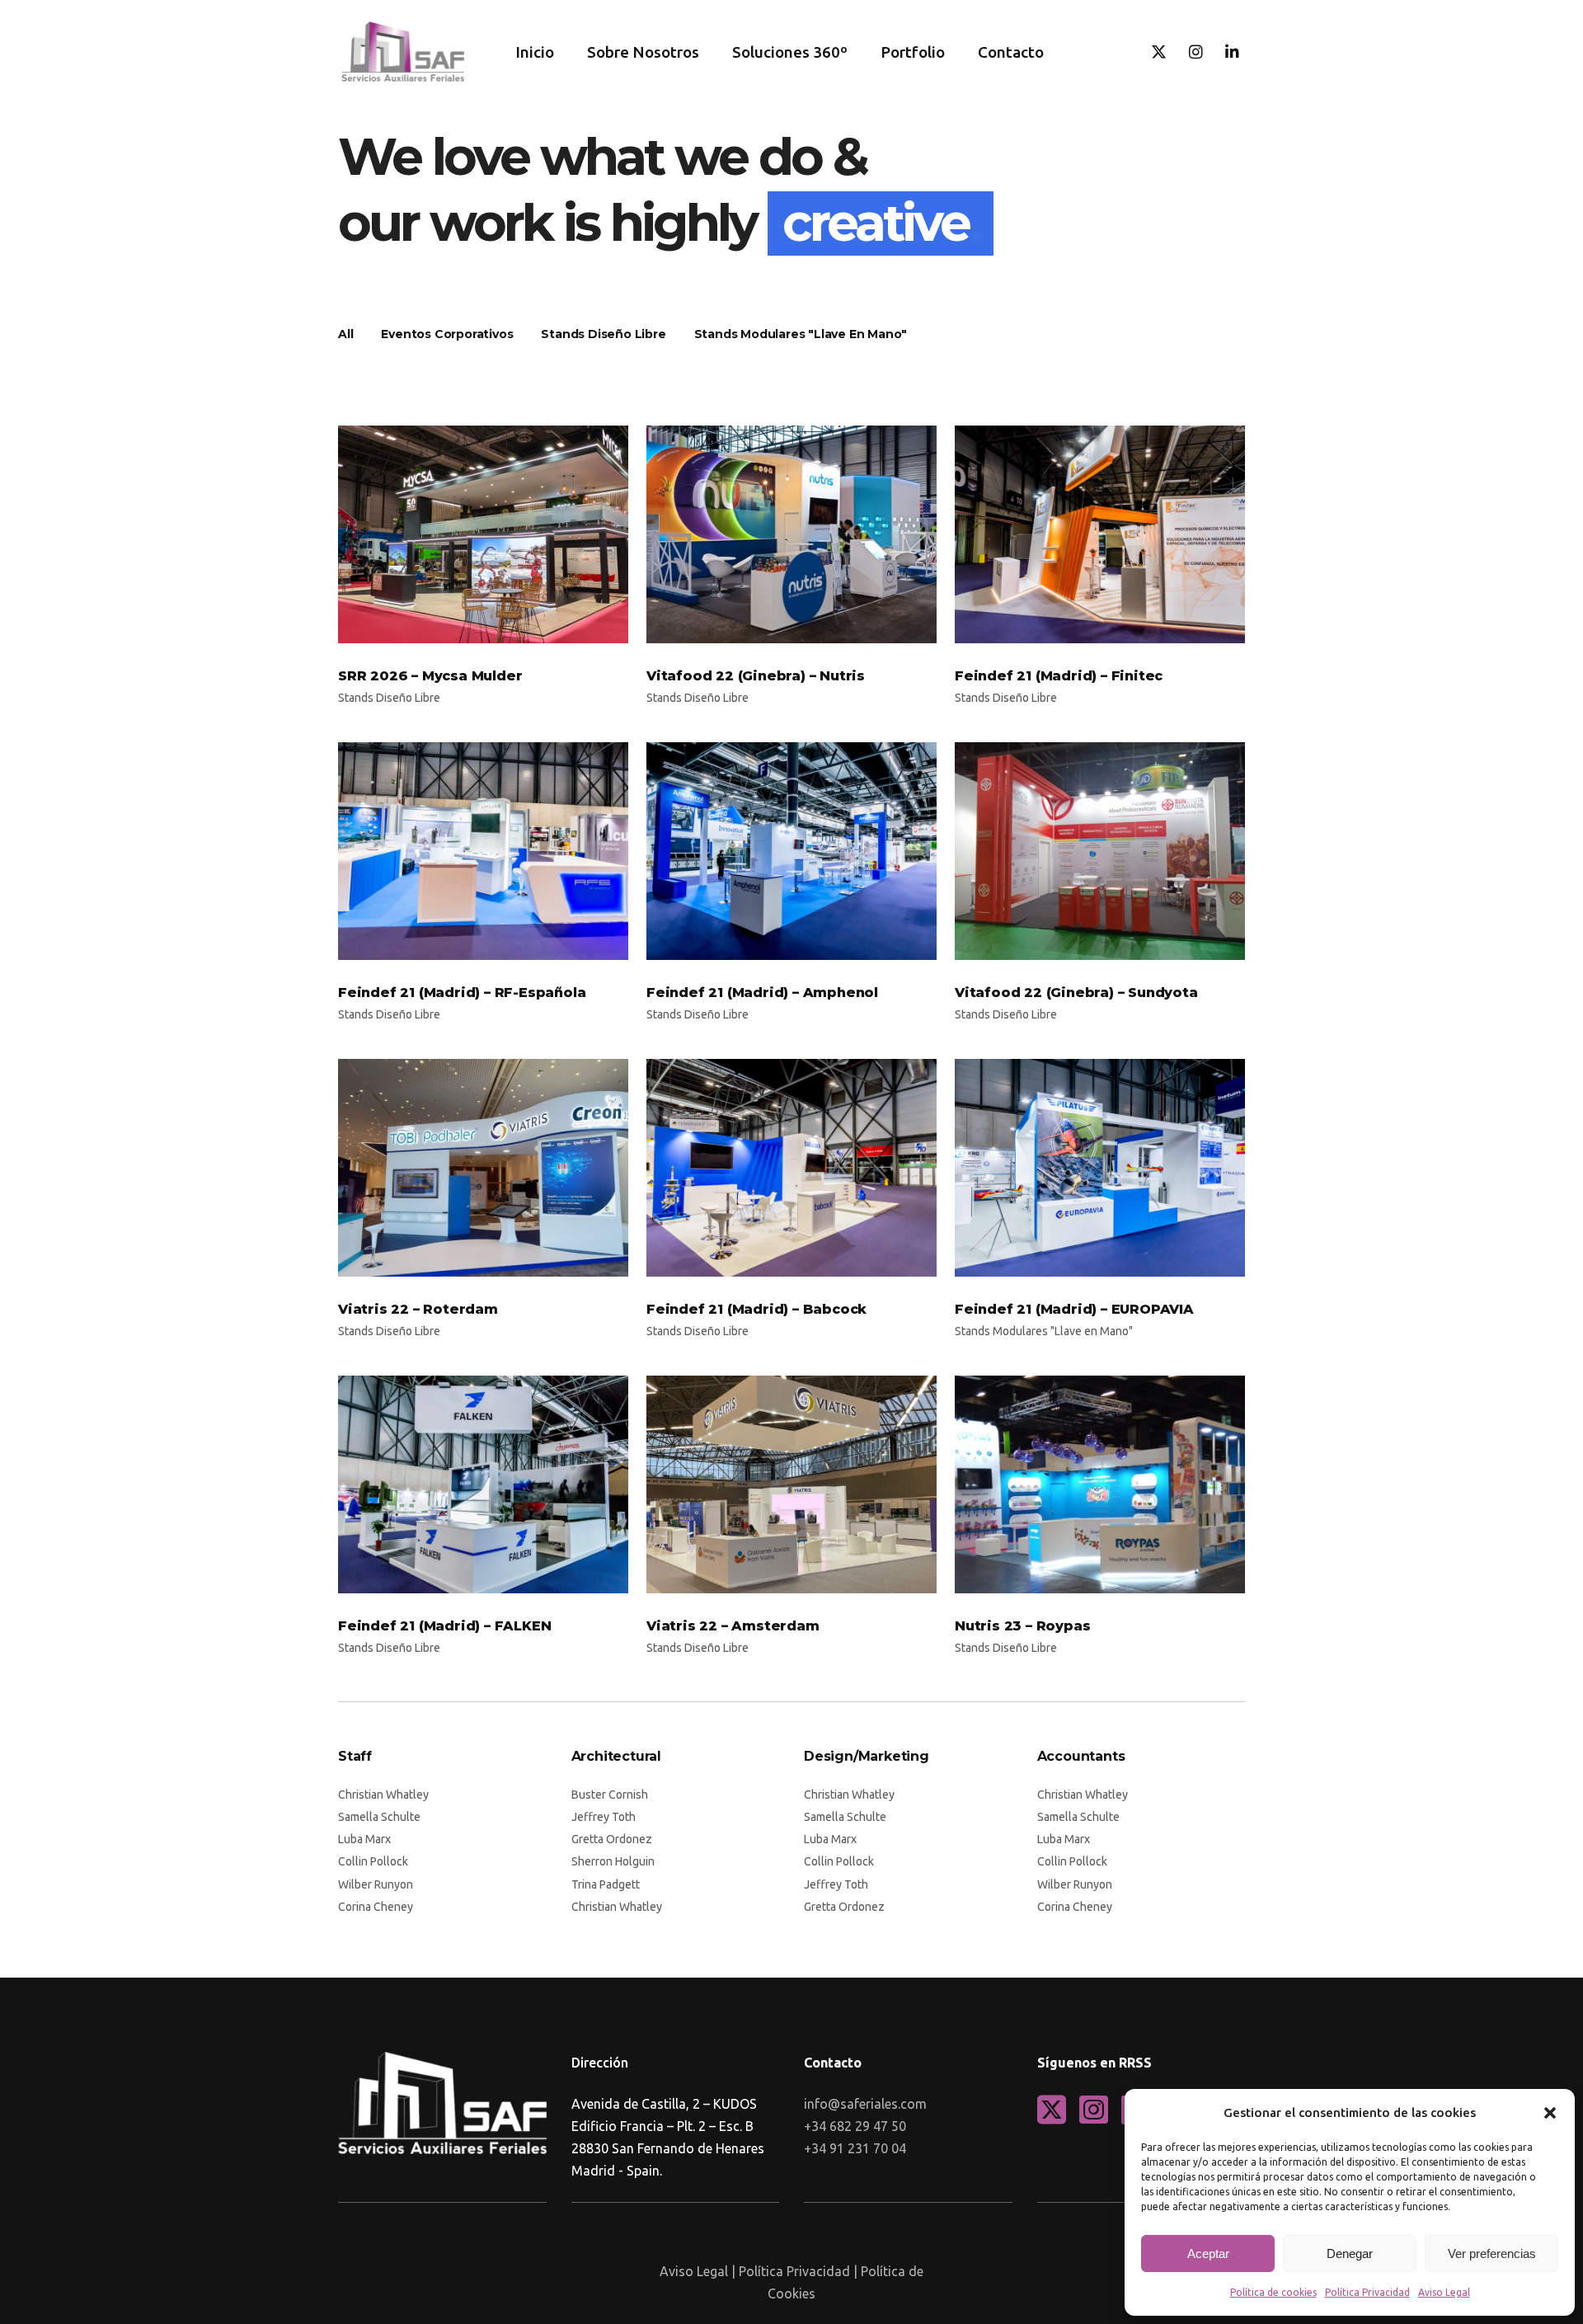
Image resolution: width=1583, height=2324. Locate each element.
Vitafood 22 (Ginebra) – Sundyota (1076, 993)
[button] (1550, 2113)
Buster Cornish (610, 1795)
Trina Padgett (606, 1884)
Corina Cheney (376, 1907)
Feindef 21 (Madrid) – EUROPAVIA (1074, 1309)
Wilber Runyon (376, 1884)
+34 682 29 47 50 (855, 2126)
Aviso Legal (1444, 2292)
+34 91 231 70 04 (855, 2148)
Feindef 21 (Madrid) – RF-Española (462, 993)
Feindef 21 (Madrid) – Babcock (756, 1309)
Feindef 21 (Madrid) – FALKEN (444, 1626)
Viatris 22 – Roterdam (418, 1309)
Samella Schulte (379, 1817)
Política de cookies (1273, 2292)
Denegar (1350, 2253)
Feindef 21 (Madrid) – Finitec (1059, 676)
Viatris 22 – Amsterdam (733, 1626)
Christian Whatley (383, 1795)
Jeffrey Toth (604, 1817)
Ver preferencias (1492, 2253)
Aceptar (1208, 2253)
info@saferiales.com (865, 2104)
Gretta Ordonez (612, 1839)
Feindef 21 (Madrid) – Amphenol (762, 993)
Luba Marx (364, 1839)
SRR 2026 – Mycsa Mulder (430, 676)
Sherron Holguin (613, 1861)
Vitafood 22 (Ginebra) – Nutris (756, 676)
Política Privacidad (1367, 2292)
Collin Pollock (373, 1861)
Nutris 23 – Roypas (1022, 1626)
